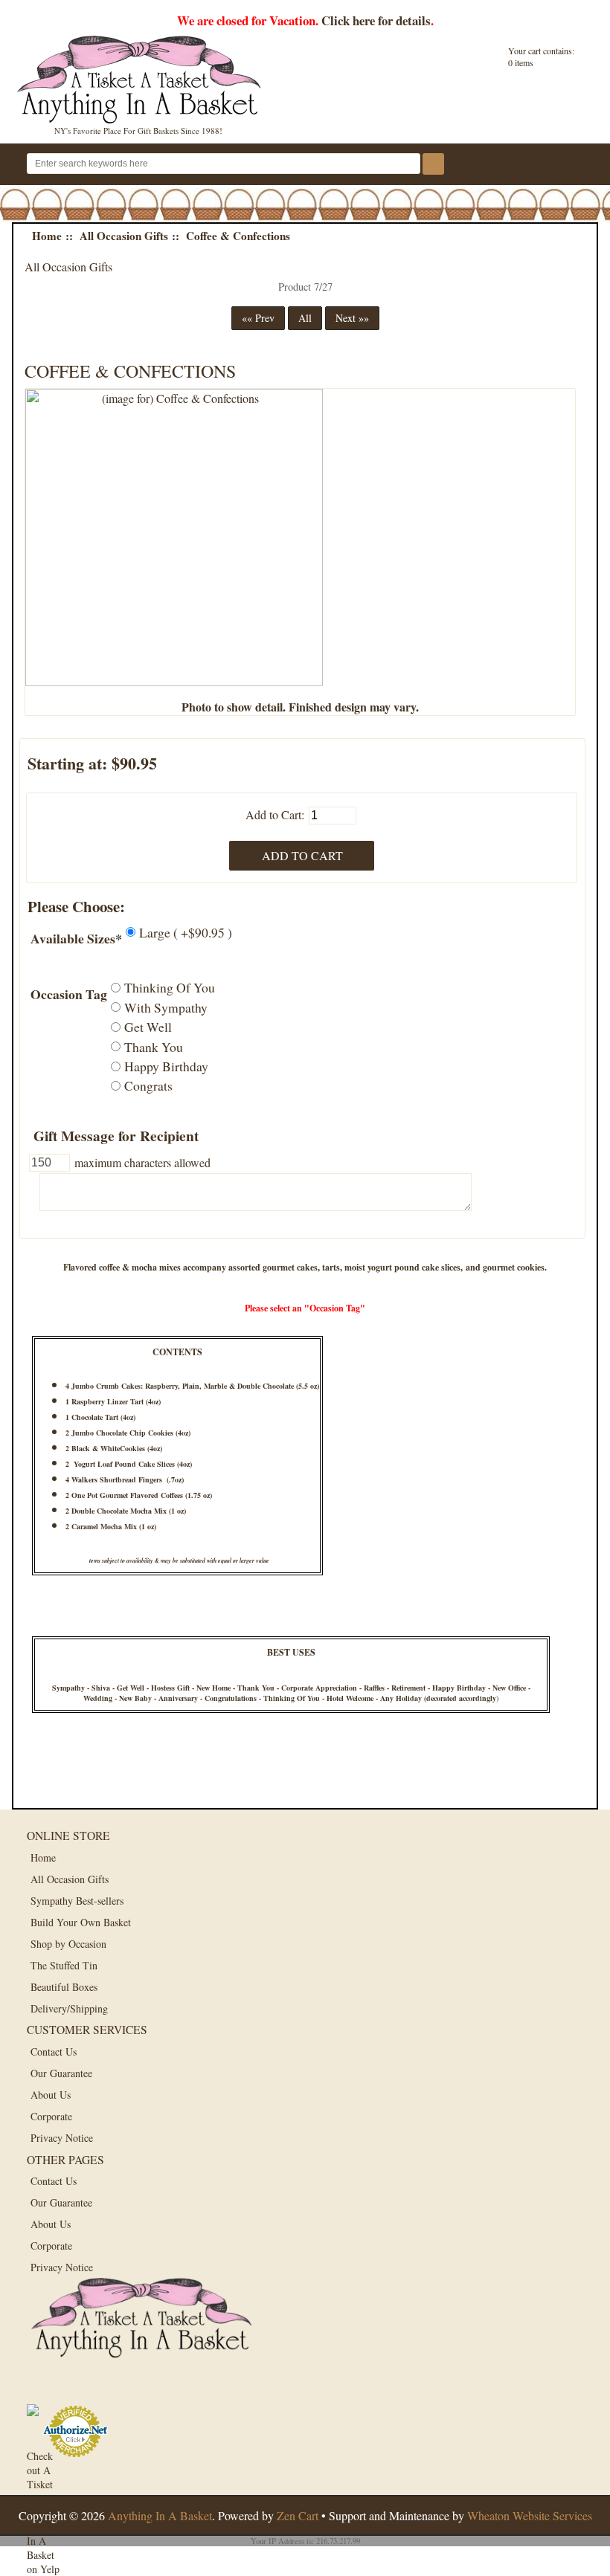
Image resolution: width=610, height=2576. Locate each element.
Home (47, 236)
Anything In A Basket (160, 2515)
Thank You (154, 1046)
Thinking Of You (170, 987)
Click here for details (376, 20)
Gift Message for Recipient (116, 1136)
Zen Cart (298, 2515)
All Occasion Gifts (124, 236)
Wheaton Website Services (530, 2515)
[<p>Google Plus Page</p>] (77, 2388)
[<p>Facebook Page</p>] (44, 2388)
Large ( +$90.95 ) (186, 932)
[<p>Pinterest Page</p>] (110, 2388)
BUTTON (574, 165)
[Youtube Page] (144, 2388)
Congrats (148, 1085)
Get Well (148, 1027)
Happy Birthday (166, 1066)
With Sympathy (166, 1007)
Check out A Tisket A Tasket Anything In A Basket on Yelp (44, 2466)
